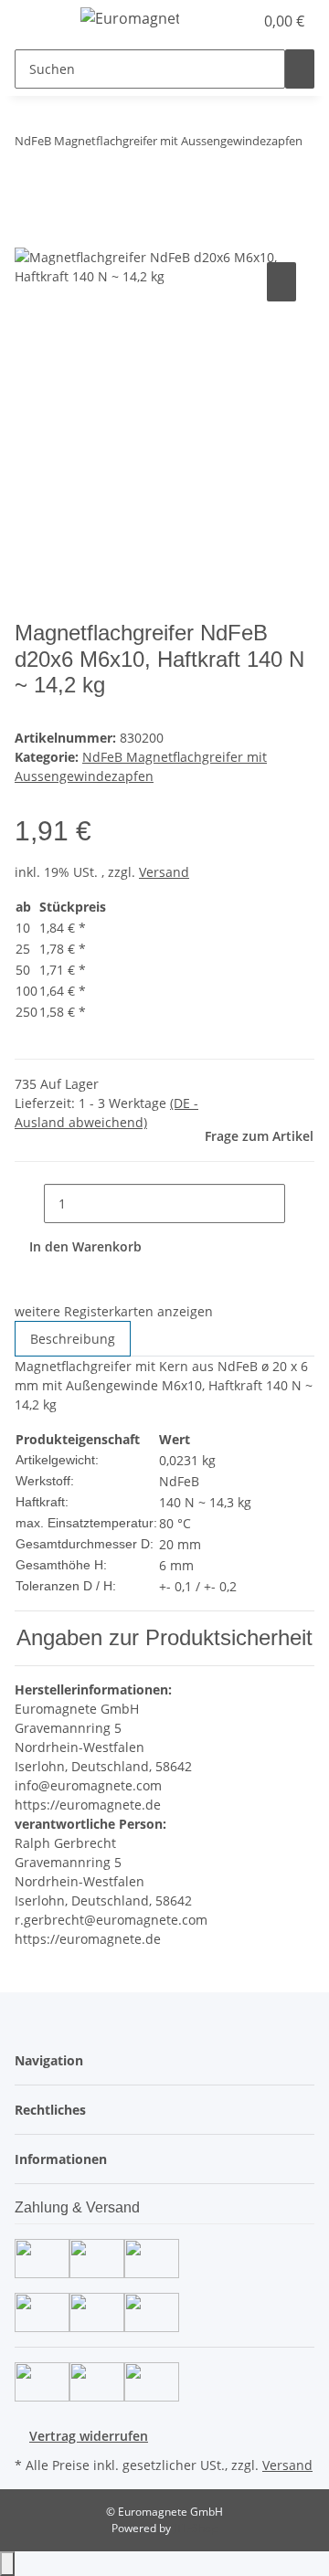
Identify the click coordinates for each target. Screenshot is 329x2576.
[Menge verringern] (29, 1204)
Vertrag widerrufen (89, 2436)
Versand (164, 872)
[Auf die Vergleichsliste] (281, 282)
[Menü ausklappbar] (37, 21)
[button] (239, 21)
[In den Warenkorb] (29, 238)
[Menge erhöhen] (300, 1204)
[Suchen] (300, 69)
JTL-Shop (196, 2528)
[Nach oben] (7, 2564)
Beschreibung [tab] (73, 1339)
